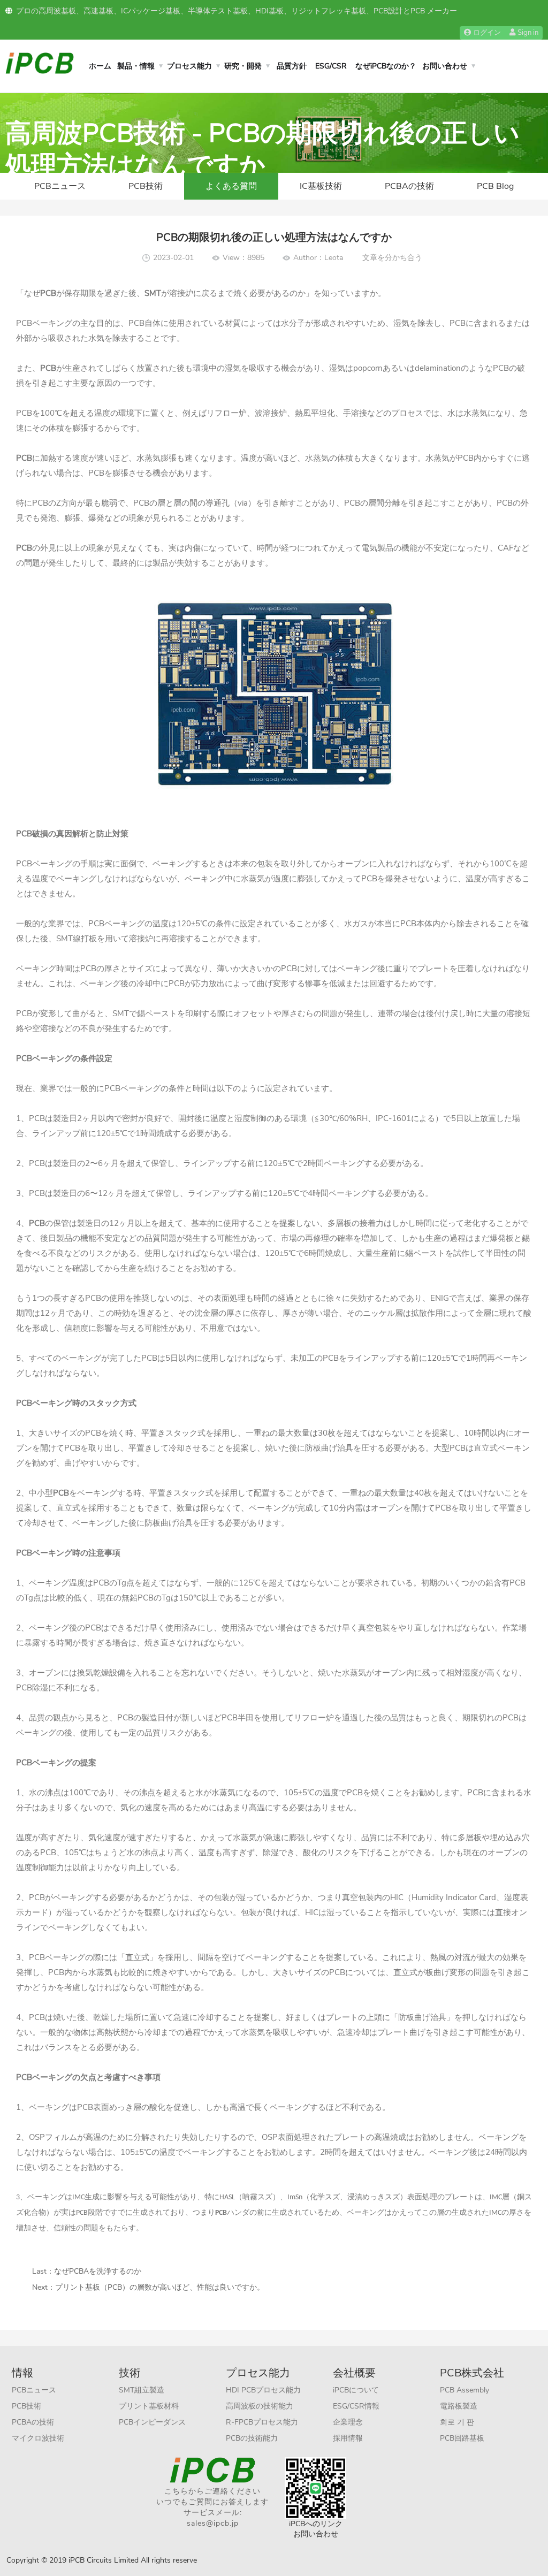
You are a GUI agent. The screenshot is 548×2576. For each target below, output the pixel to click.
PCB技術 (146, 186)
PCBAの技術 (409, 186)
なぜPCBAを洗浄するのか (98, 2271)
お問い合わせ (445, 66)
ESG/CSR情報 (356, 2406)
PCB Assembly (465, 2390)
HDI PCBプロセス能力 (263, 2390)
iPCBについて (356, 2390)
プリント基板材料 (149, 2406)
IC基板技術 (321, 186)
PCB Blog (495, 186)
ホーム (100, 66)
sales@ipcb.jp (213, 2523)
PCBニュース (60, 186)
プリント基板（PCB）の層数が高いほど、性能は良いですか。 (160, 2287)
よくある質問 (231, 186)
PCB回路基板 (462, 2438)
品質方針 (292, 66)
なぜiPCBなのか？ (386, 66)
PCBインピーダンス (152, 2422)
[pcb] (40, 62)
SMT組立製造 (142, 2390)
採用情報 (348, 2438)
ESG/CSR (331, 66)
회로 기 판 (457, 2422)
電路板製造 (459, 2406)
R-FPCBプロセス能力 (262, 2422)
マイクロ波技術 (38, 2438)
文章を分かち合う (392, 258)
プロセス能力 (189, 66)
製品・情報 (136, 66)
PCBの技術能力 (252, 2438)
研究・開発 (243, 66)
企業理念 (348, 2422)
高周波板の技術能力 (260, 2406)
